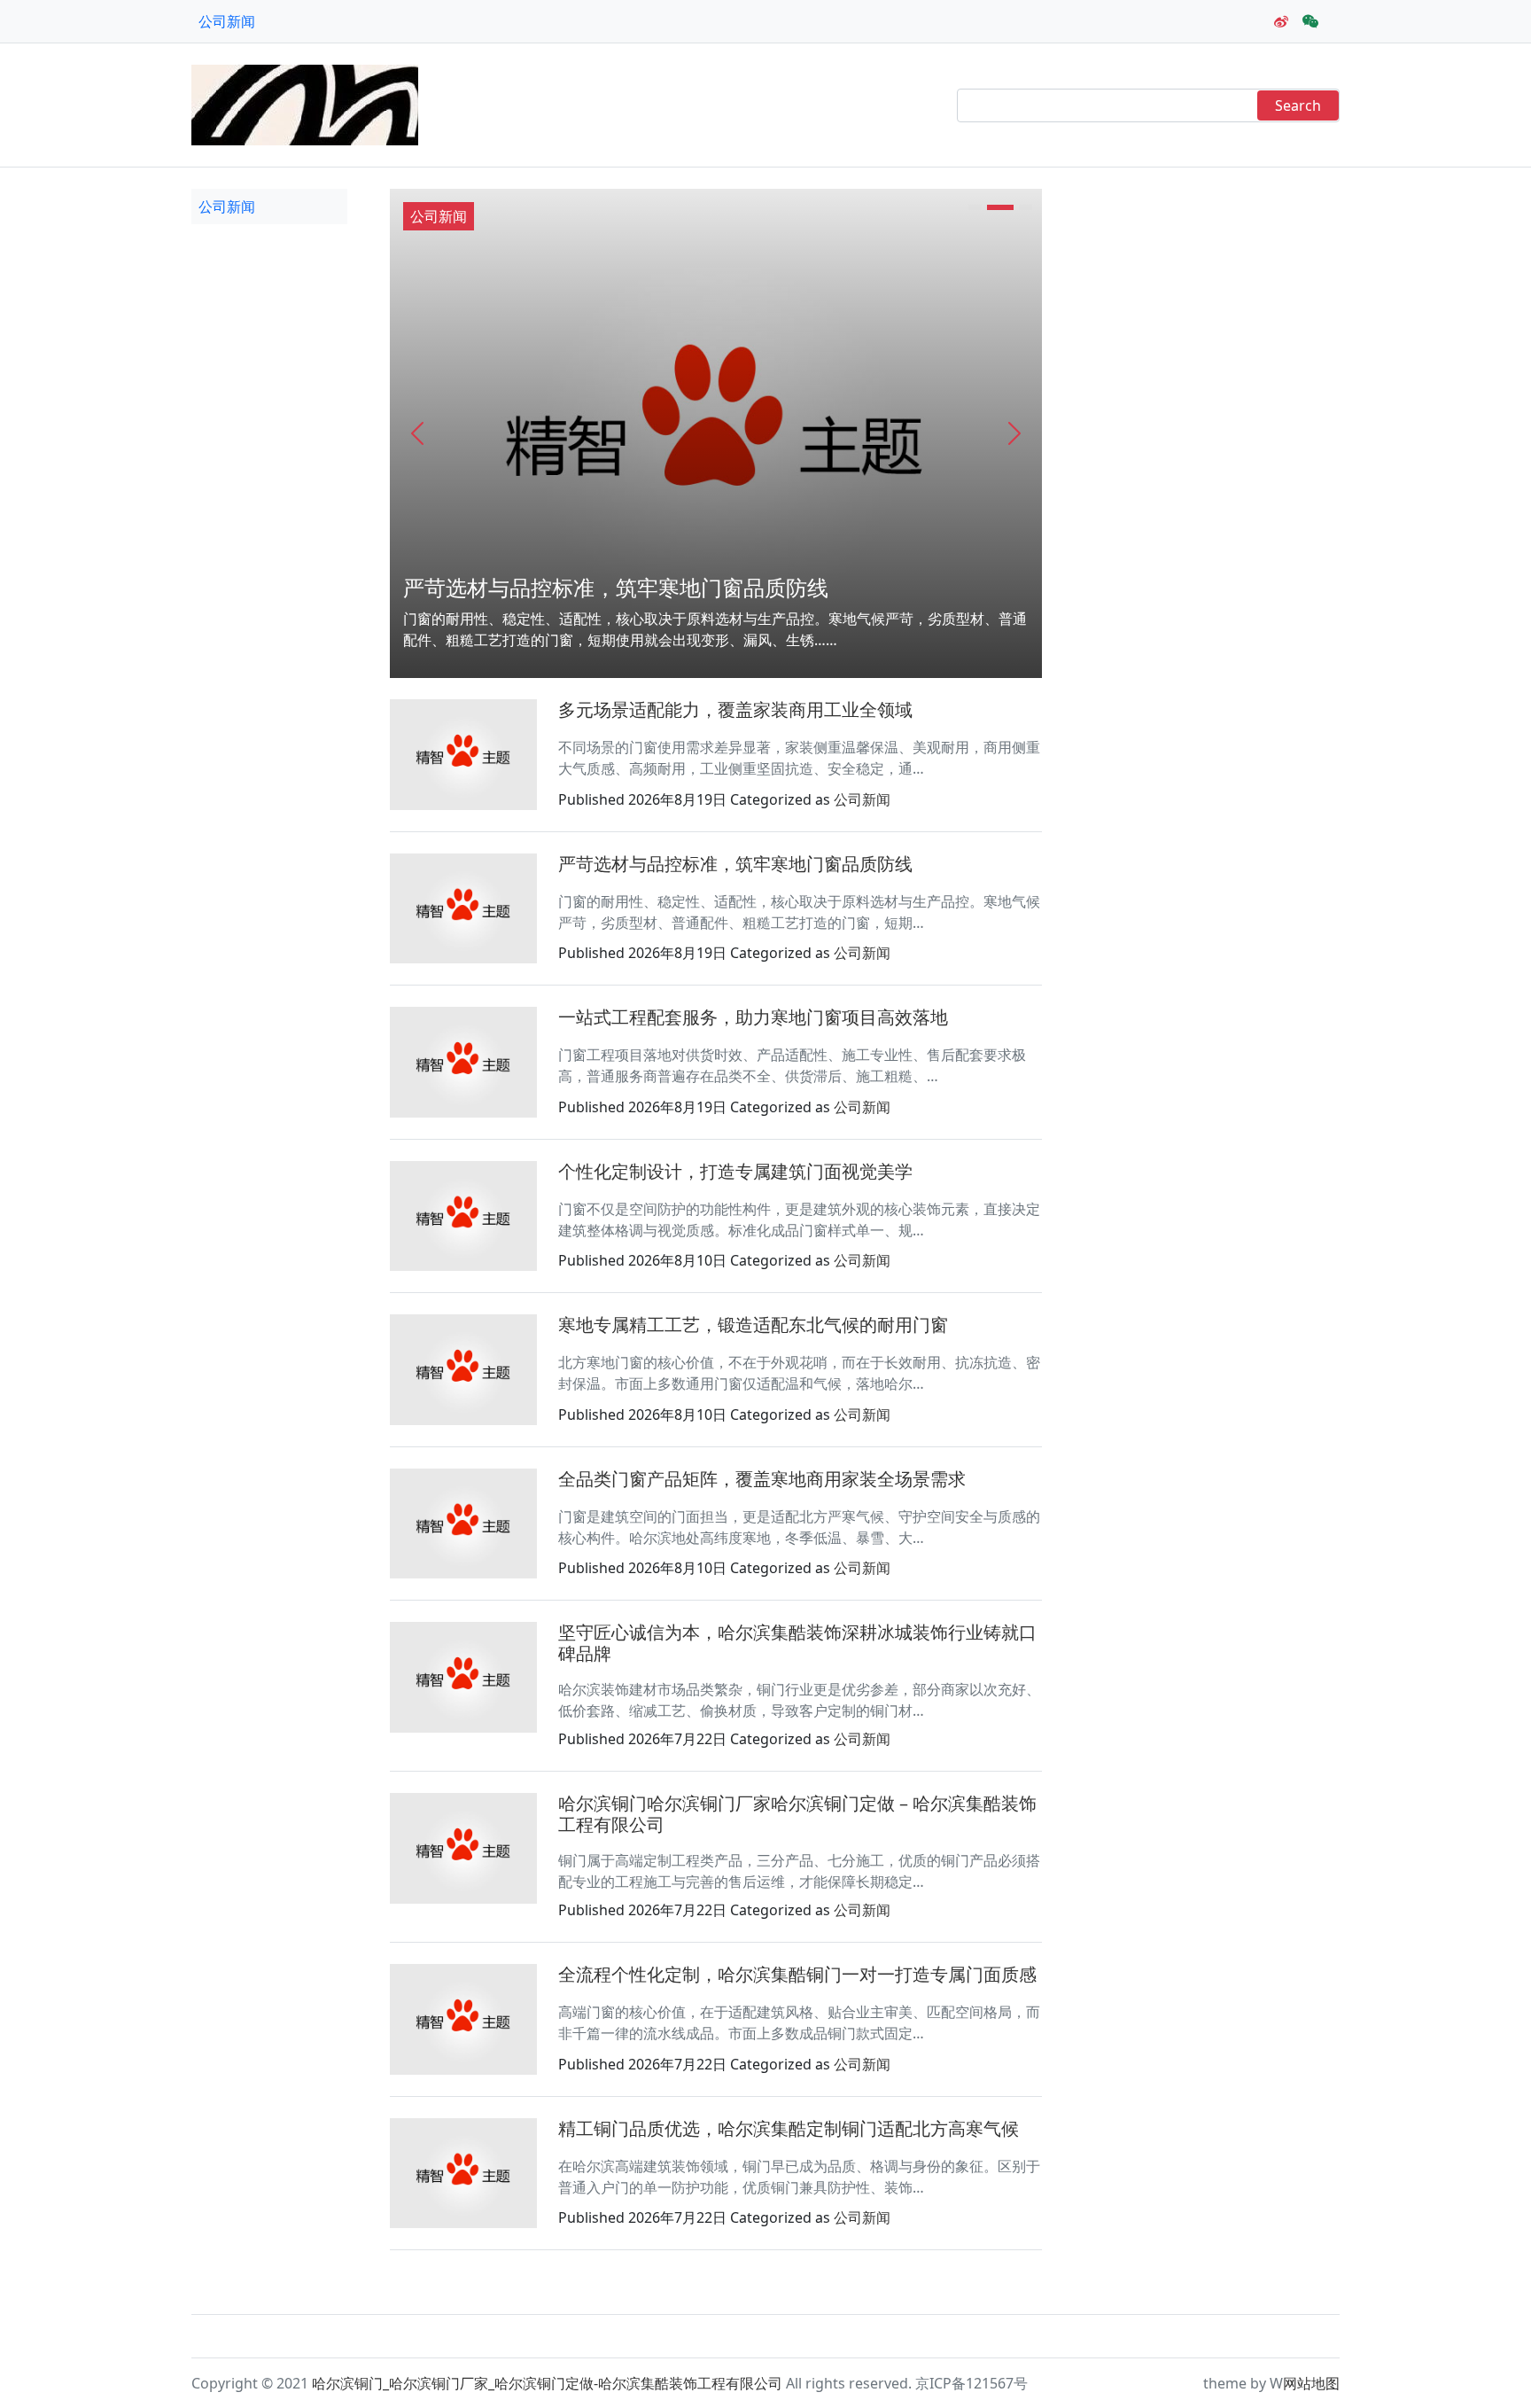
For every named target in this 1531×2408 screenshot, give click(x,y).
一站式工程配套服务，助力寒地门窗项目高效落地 (753, 1017)
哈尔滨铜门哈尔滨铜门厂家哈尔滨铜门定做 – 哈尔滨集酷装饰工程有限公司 (797, 1814)
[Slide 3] (1026, 207)
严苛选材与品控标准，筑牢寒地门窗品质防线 (616, 587)
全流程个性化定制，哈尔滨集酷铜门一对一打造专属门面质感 (797, 1974)
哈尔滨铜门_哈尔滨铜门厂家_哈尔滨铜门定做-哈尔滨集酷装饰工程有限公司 (547, 2383)
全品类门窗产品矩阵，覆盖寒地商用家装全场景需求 (762, 1479)
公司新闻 (227, 21)
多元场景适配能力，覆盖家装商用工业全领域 (735, 709)
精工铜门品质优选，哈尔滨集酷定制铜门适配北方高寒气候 (789, 2128)
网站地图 (1311, 2383)
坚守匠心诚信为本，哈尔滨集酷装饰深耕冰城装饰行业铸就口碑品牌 (797, 1643)
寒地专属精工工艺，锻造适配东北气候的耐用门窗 (753, 1325)
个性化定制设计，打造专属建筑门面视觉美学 (735, 1171)
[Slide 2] (1000, 207)
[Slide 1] (975, 207)
